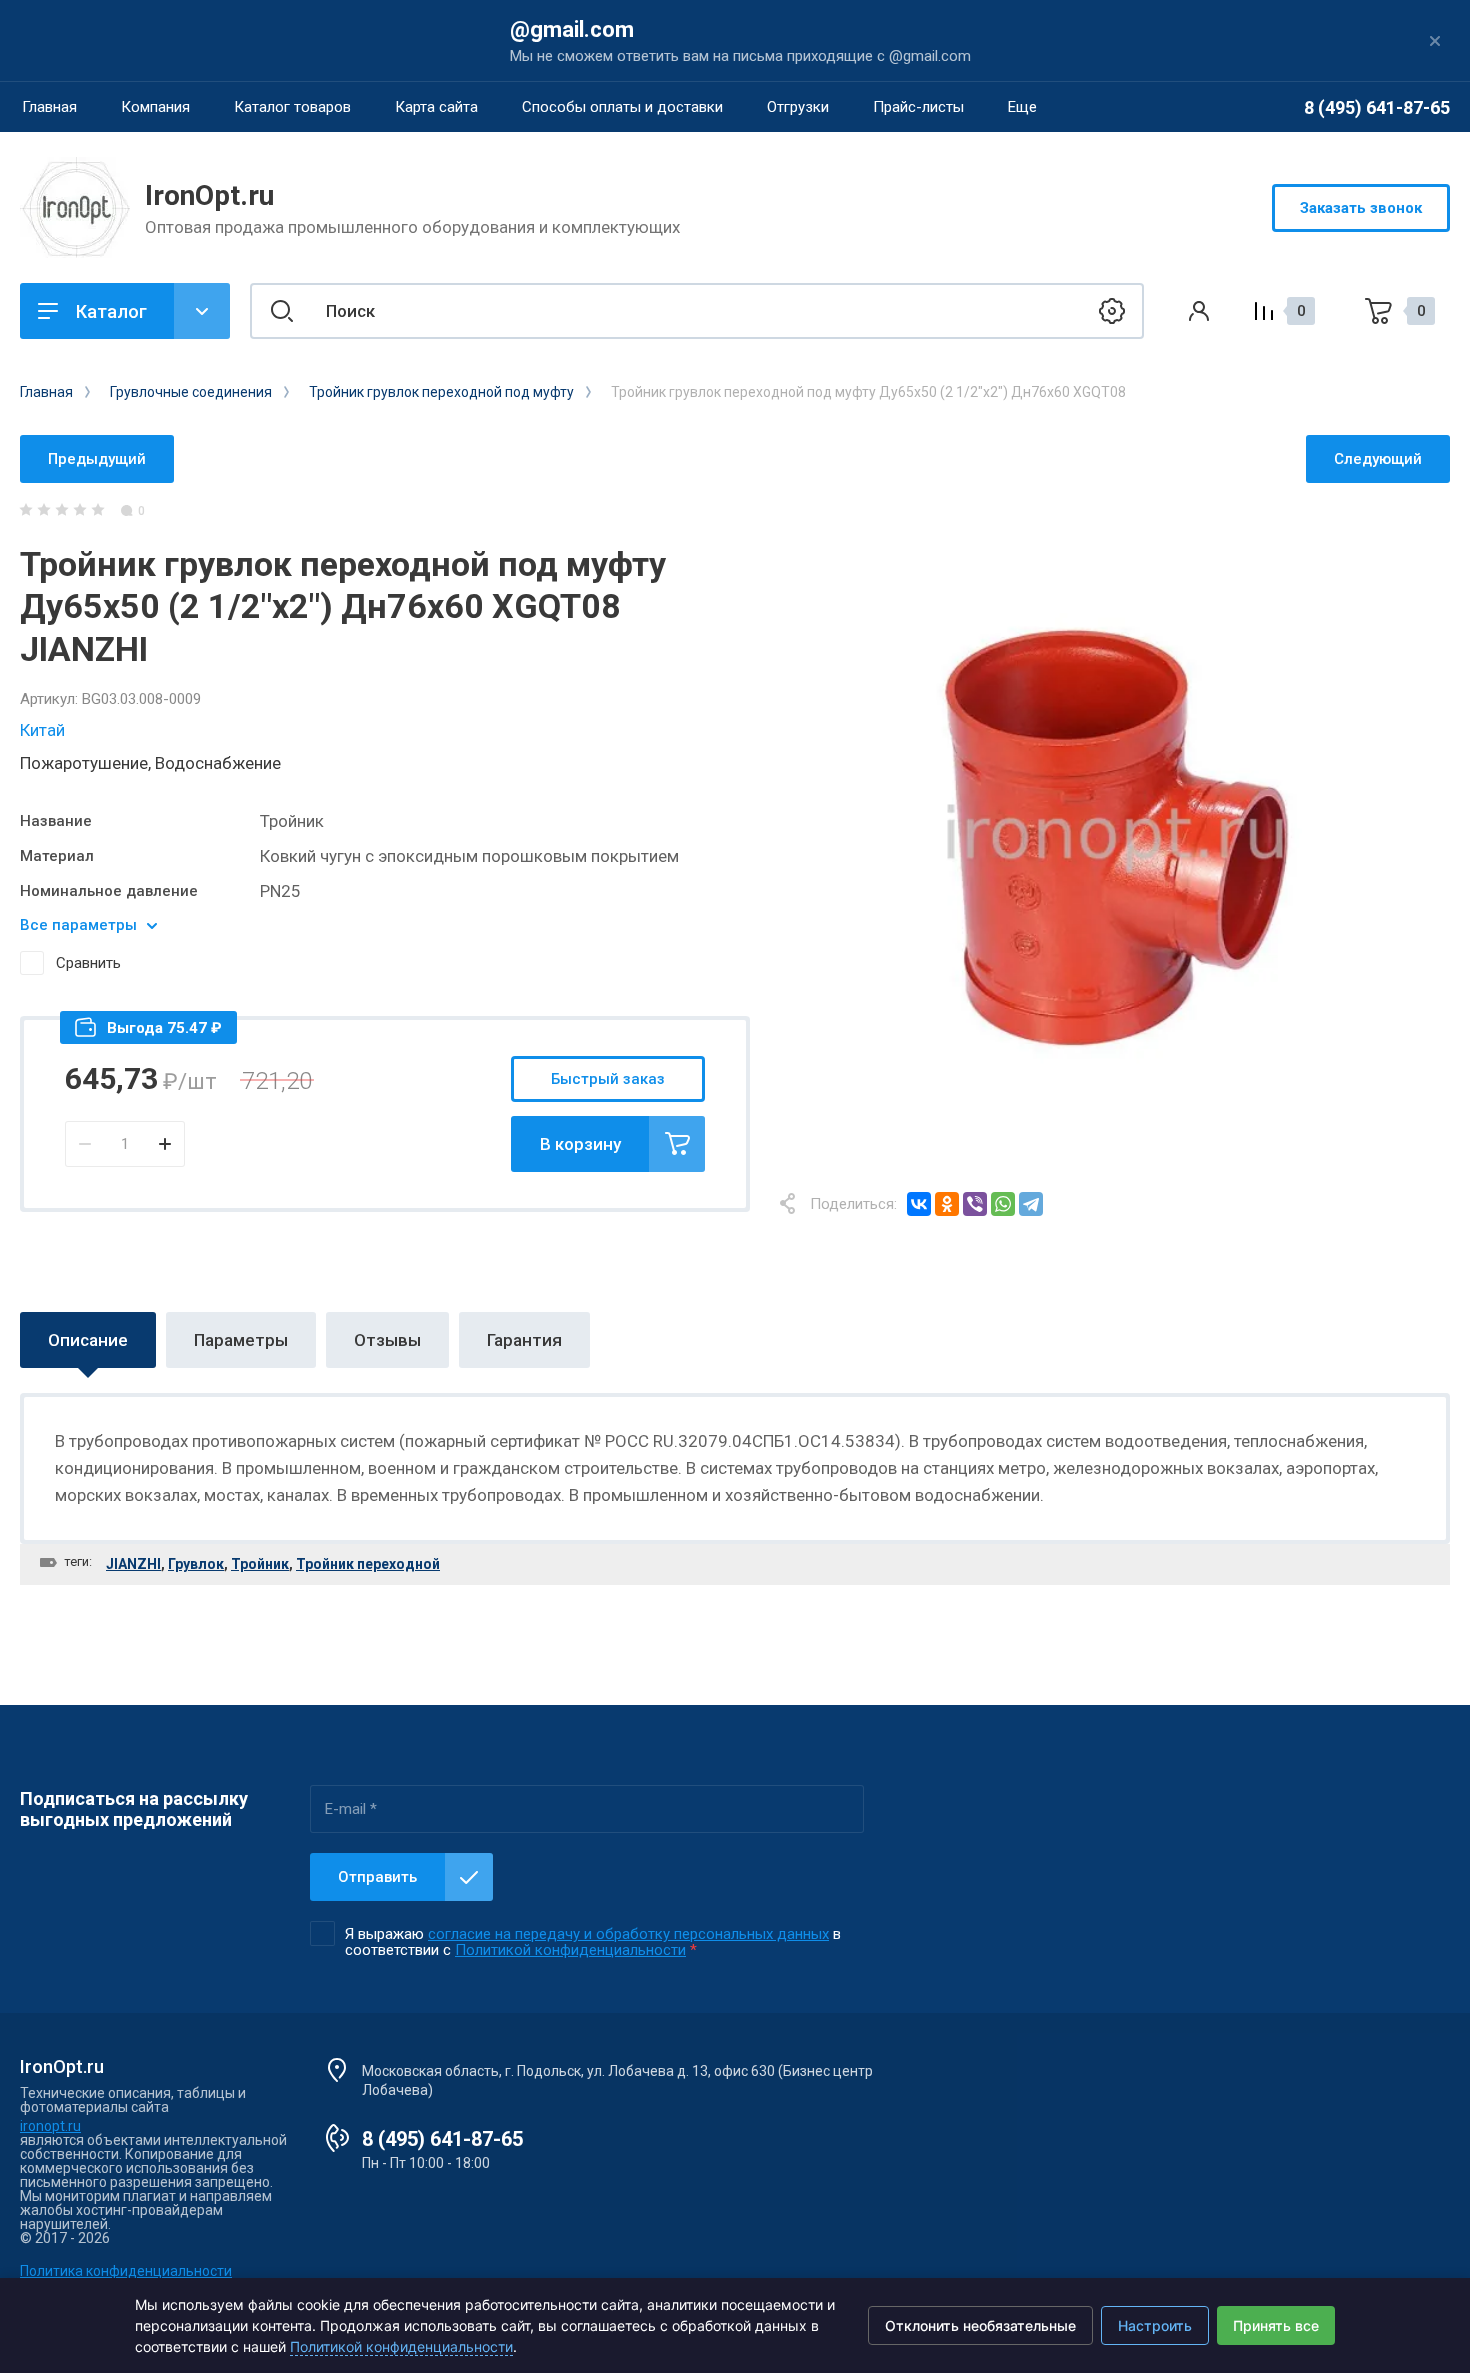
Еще (1022, 107)
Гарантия (524, 1340)
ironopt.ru (50, 2126)
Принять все (1276, 2325)
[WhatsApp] (1003, 1204)
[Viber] (975, 1204)
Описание (88, 1340)
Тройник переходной (368, 1564)
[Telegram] (1031, 1204)
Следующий (1378, 459)
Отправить (377, 1877)
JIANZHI (133, 1564)
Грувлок (196, 1564)
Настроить (1155, 2325)
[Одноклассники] (947, 1204)
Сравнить (88, 963)
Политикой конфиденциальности (570, 1950)
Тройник (260, 1564)
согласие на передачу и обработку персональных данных (628, 1934)
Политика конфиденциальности (126, 2271)
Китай (42, 730)
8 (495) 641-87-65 (1377, 107)
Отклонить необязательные (980, 2325)
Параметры (241, 1340)
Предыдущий (97, 459)
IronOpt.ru (209, 195)
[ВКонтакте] (919, 1204)
